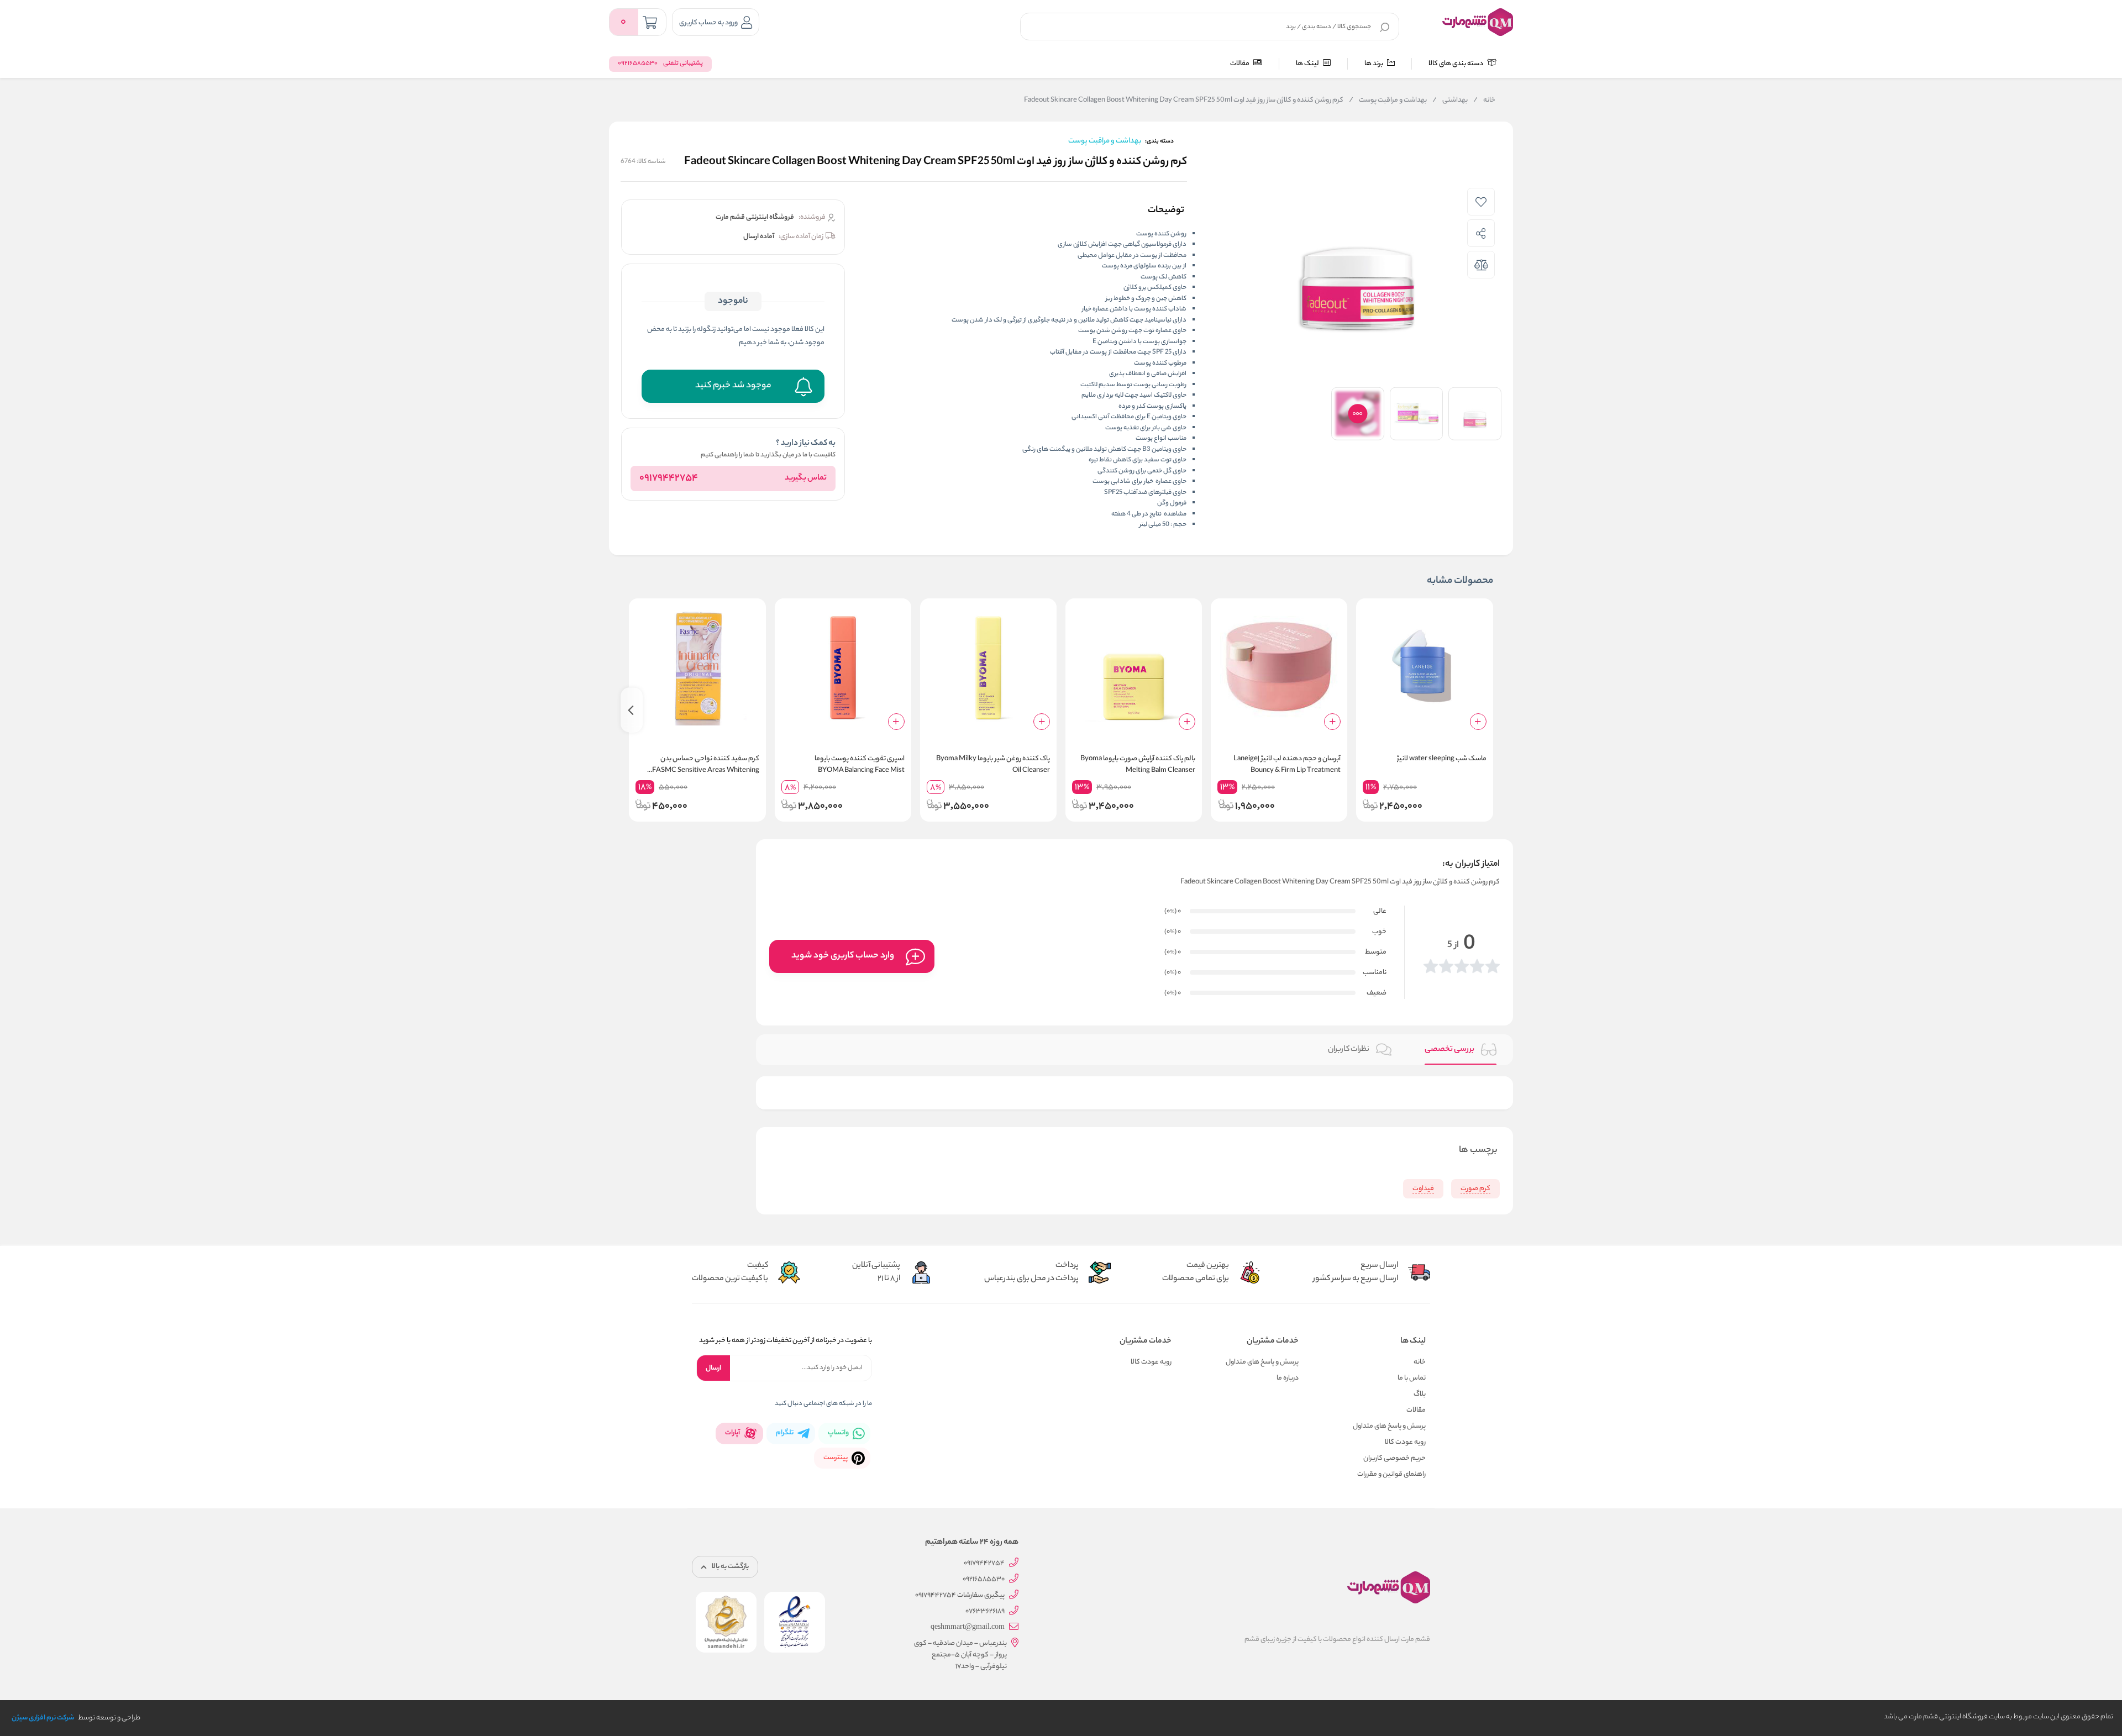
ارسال (713, 1368)
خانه (1484, 101)
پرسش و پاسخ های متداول (1389, 1426)
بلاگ (1420, 1394)
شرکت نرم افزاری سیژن (43, 1718)
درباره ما (1288, 1378)
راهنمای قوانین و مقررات (1391, 1474)
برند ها (1374, 64)
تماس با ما (1412, 1378)
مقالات (1240, 64)
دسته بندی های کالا (1456, 64)
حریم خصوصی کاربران (1394, 1458)
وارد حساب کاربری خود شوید (843, 956)
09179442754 (669, 478)
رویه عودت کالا (1405, 1442)
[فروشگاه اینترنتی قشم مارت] (1478, 22)
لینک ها (1308, 64)
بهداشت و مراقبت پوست (1388, 101)
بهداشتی (1450, 101)
